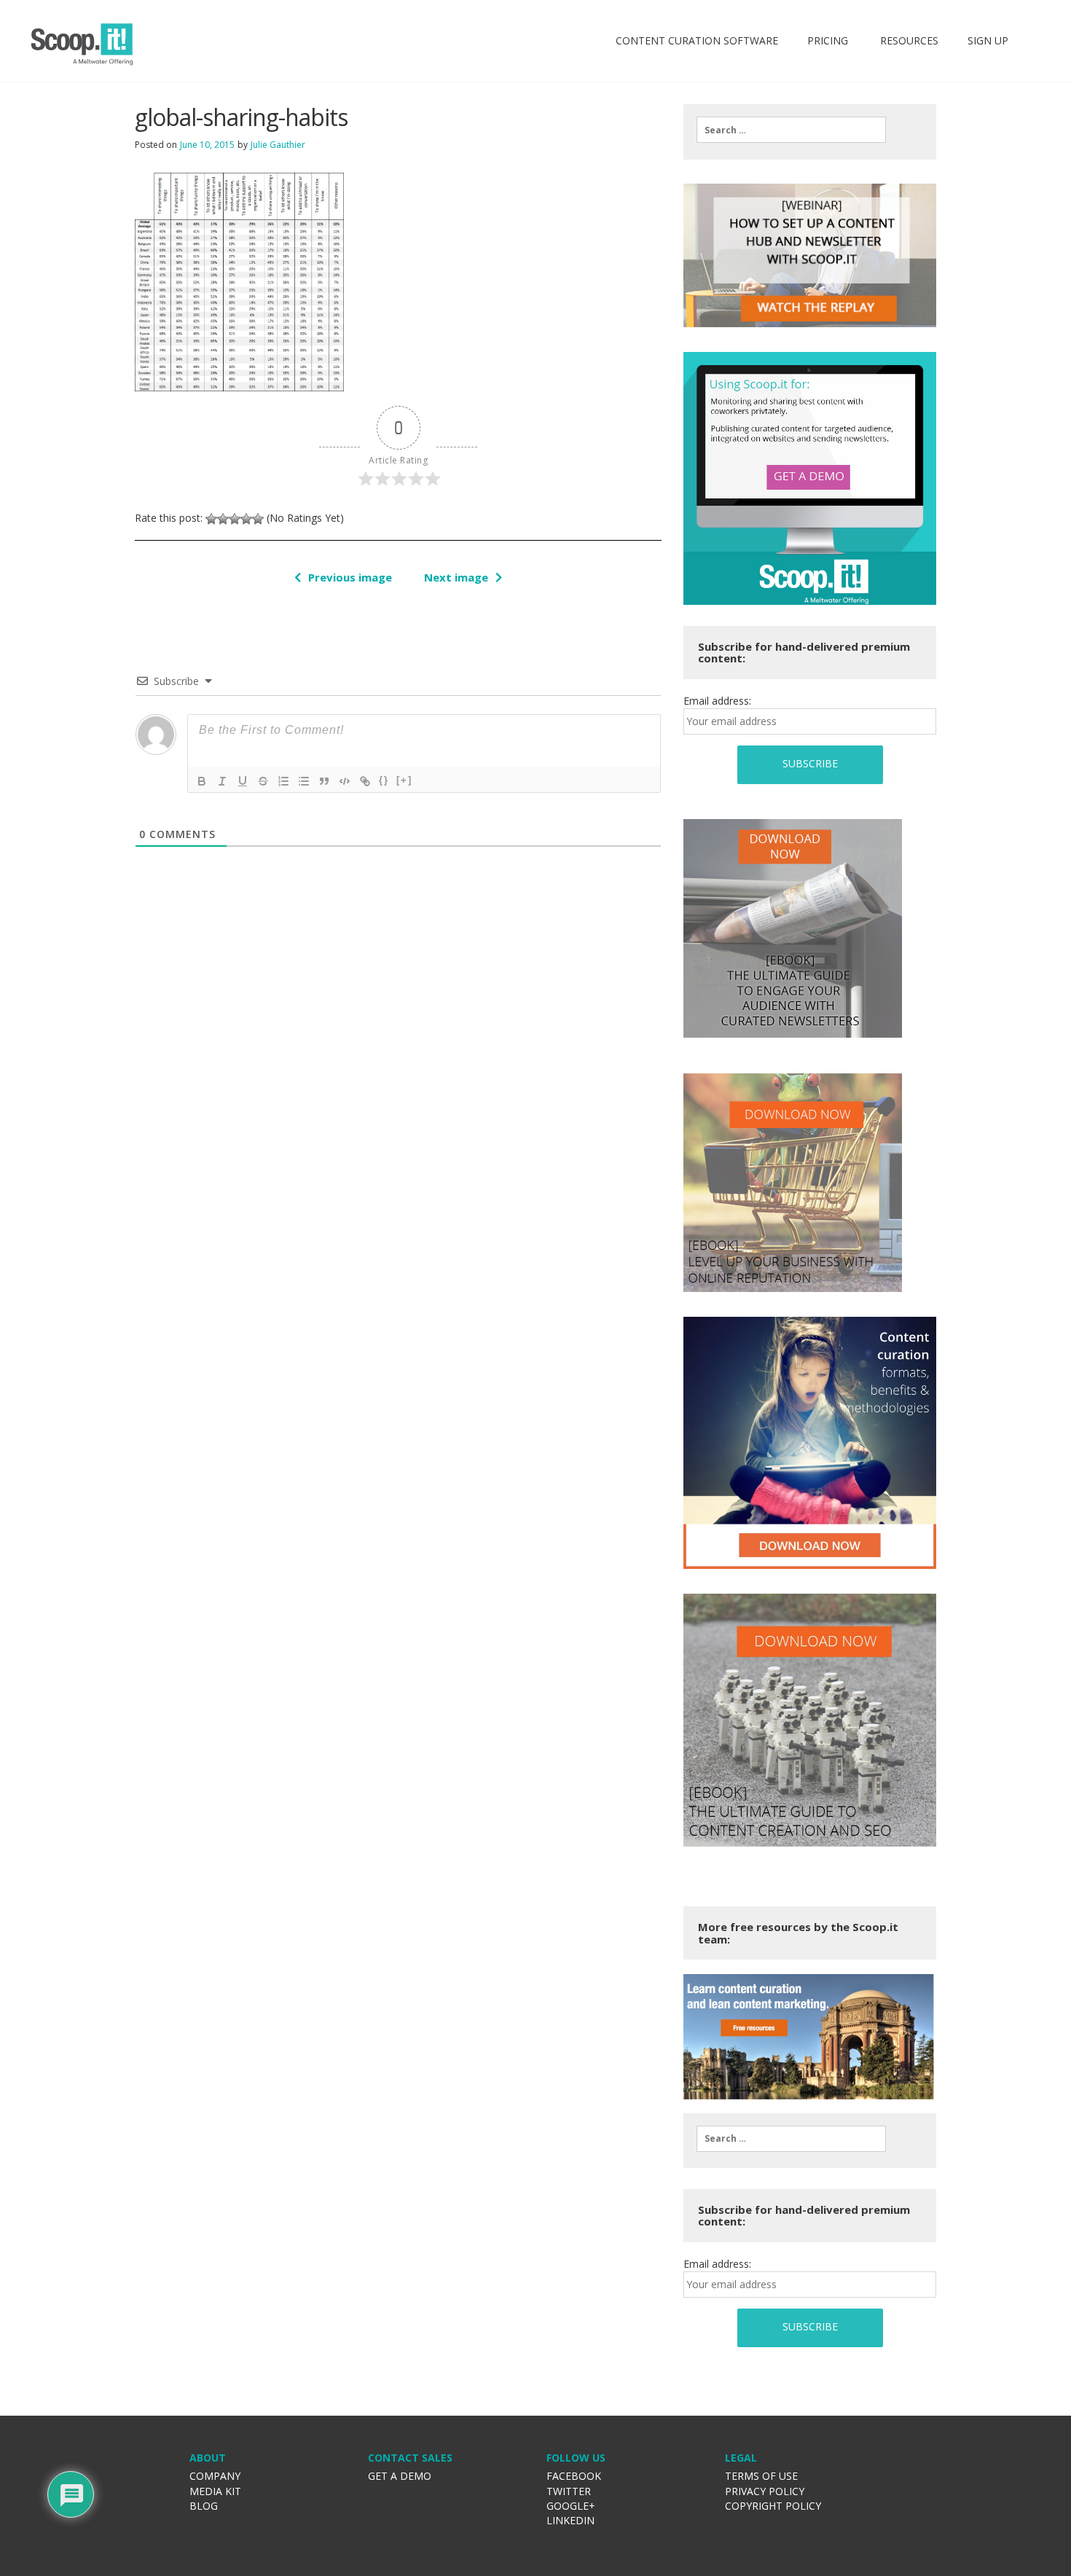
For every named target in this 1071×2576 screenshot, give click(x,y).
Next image (456, 577)
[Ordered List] (283, 781)
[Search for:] (791, 130)
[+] (404, 780)
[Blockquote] (324, 781)
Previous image (350, 577)
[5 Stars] (258, 519)
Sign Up (988, 40)
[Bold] (202, 781)
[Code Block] (345, 781)
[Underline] (243, 781)
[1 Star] (211, 519)
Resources (908, 40)
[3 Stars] (235, 519)
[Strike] (263, 781)
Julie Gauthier (278, 145)
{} (384, 780)
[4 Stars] (246, 519)
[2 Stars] (223, 519)
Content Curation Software (697, 40)
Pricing (828, 40)
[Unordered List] (304, 781)
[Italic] (222, 781)
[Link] (365, 781)
